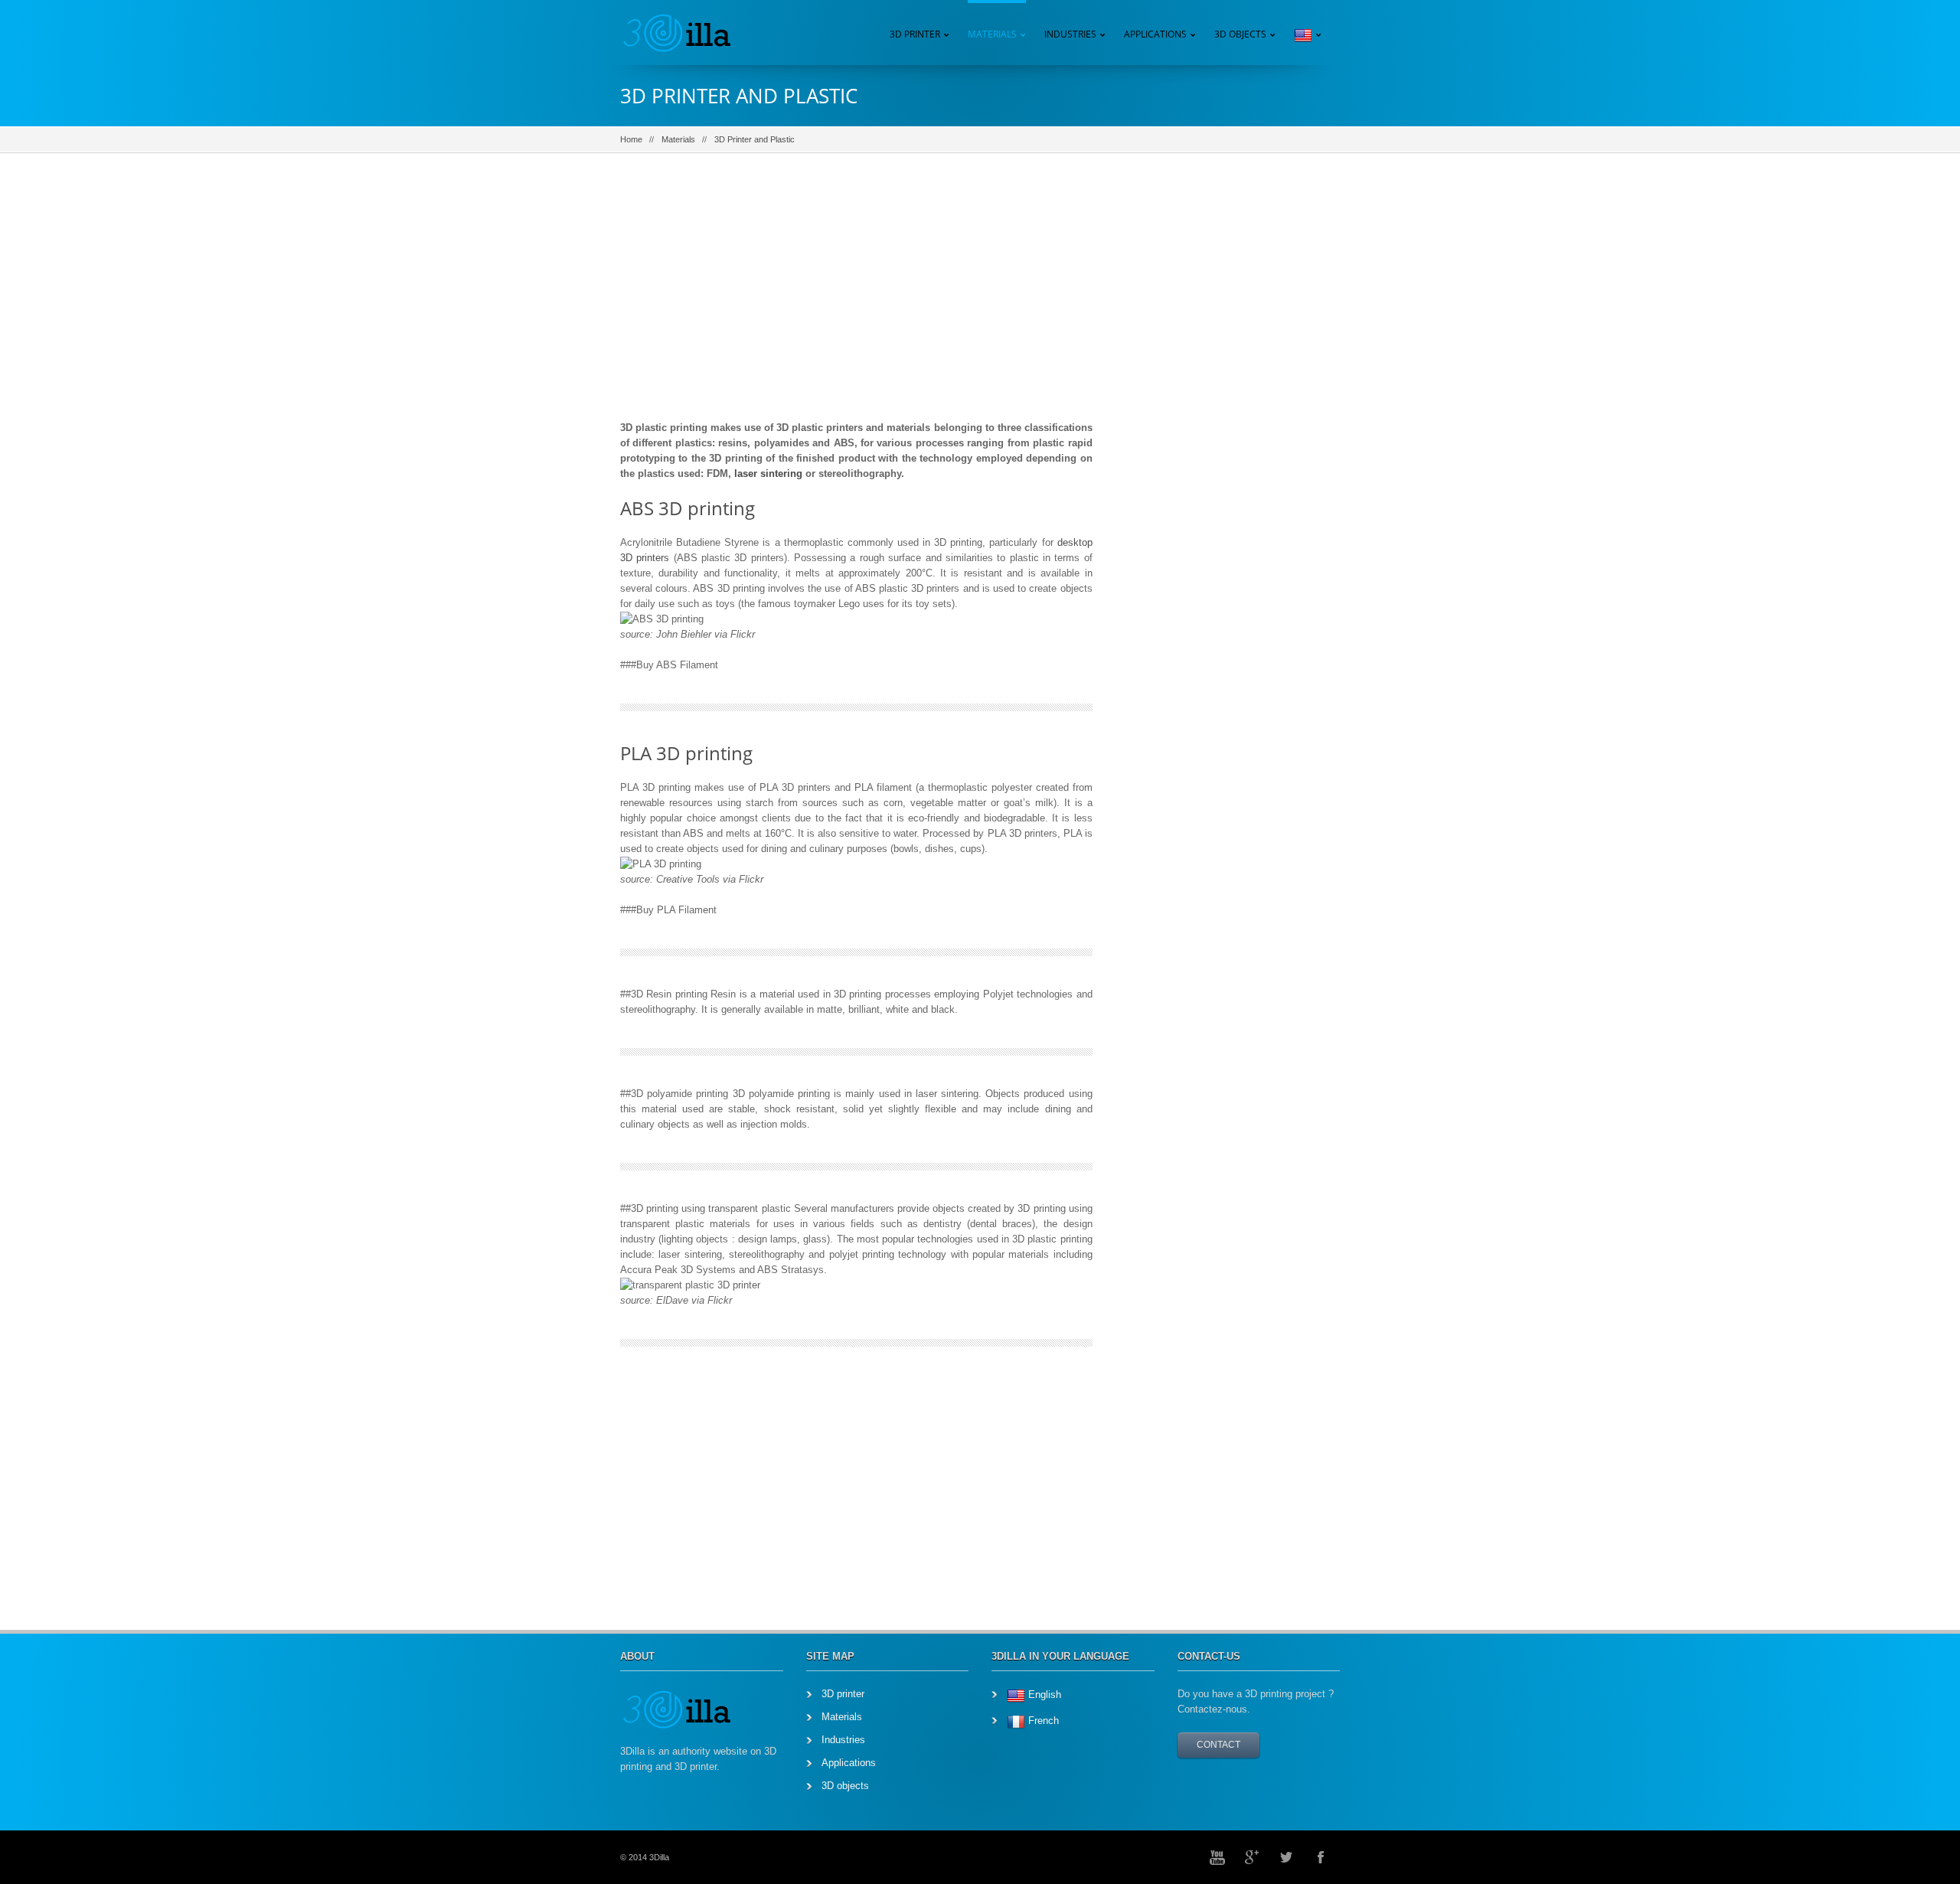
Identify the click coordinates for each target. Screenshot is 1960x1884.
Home (631, 139)
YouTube (1217, 1857)
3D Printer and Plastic (756, 139)
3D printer (843, 1694)
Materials (678, 139)
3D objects (845, 1786)
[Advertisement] (856, 298)
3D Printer (915, 34)
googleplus (1252, 1857)
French (1044, 1721)
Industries (1070, 34)
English (1045, 1695)
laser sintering (768, 473)
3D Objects (1240, 34)
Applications (1155, 34)
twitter (1286, 1857)
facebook (1321, 1857)
